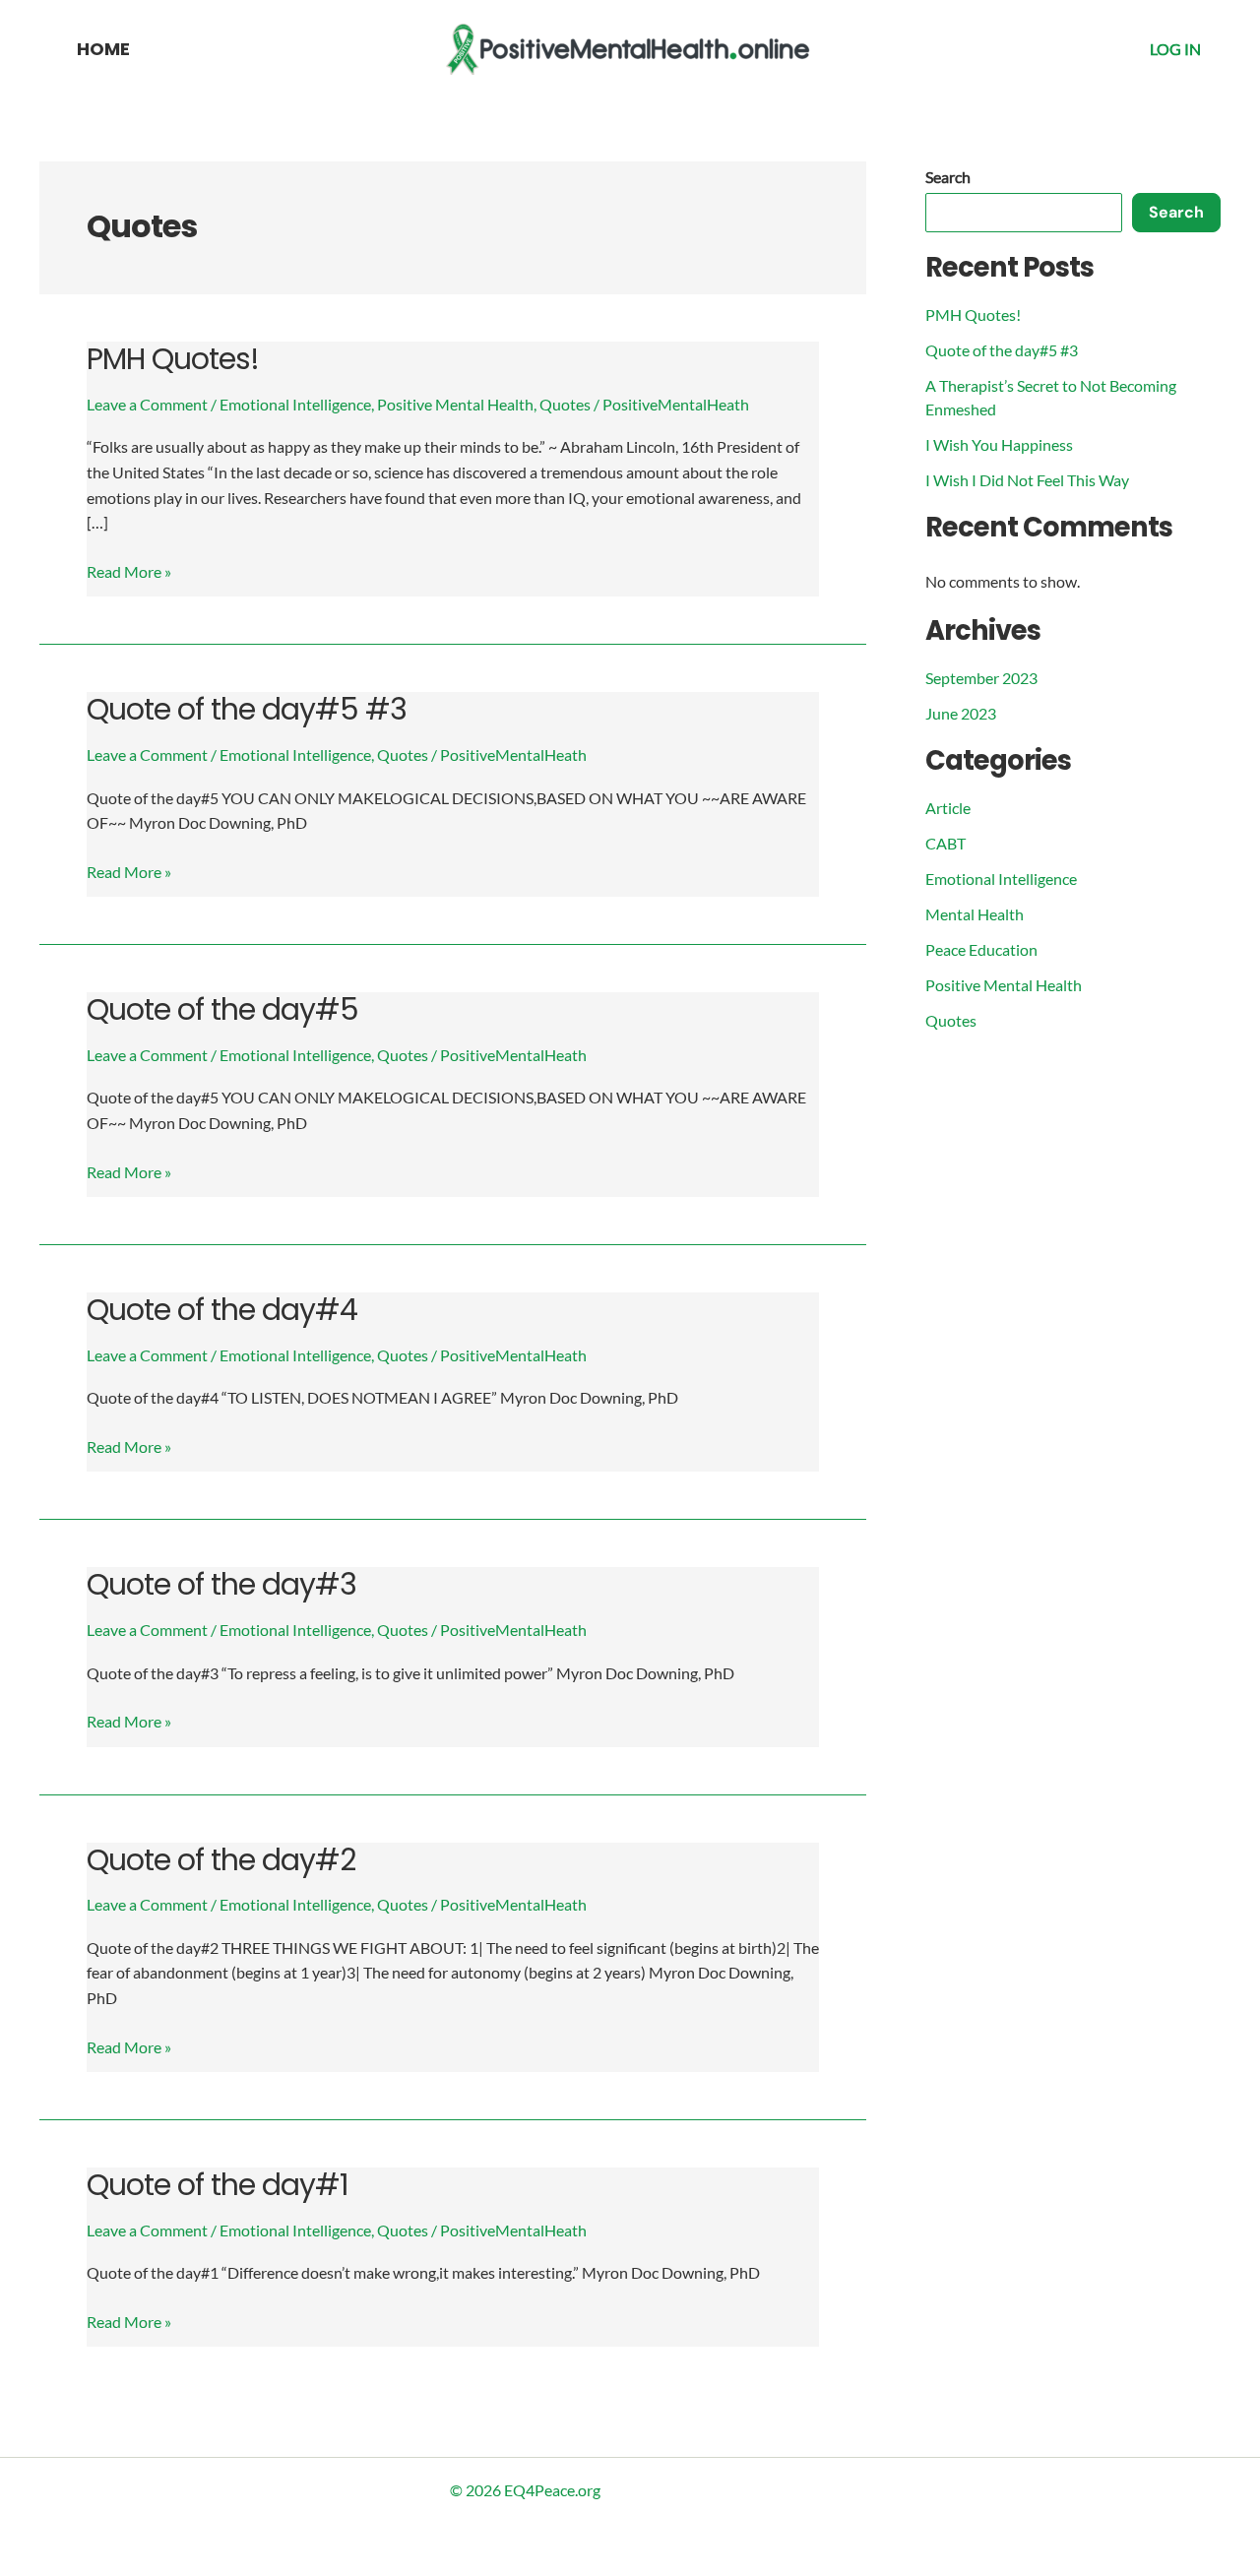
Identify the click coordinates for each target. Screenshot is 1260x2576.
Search (948, 177)
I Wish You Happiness (999, 444)
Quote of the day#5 (222, 1009)
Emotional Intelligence (295, 404)
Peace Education (981, 949)
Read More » (129, 570)
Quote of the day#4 (222, 1310)
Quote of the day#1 (218, 2185)
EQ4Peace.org (552, 2490)
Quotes (565, 404)
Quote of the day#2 (221, 1860)
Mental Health (975, 914)
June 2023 (961, 713)
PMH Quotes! (173, 359)
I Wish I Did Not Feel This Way (1027, 480)
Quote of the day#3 (221, 1584)
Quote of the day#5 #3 (247, 709)
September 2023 (981, 678)
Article (948, 808)
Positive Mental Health (455, 404)
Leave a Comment (147, 404)
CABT (945, 843)
